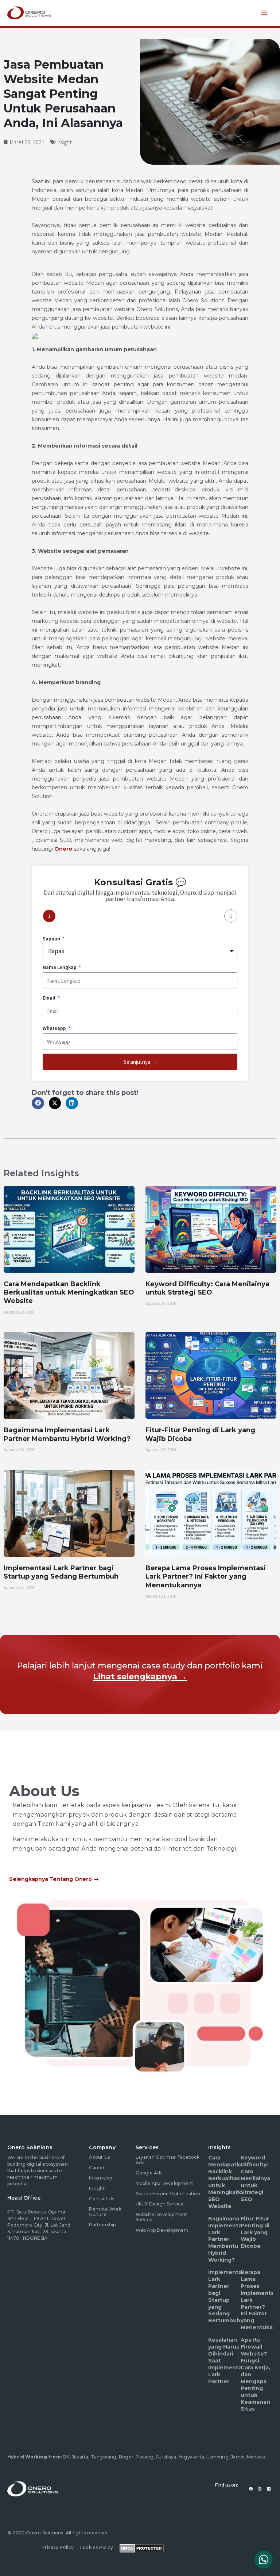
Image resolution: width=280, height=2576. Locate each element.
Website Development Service (162, 2217)
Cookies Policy (96, 2547)
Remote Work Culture (105, 2211)
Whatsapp (55, 1028)
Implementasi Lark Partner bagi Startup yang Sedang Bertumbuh (61, 1572)
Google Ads (149, 2173)
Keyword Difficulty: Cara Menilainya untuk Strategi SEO (207, 1288)
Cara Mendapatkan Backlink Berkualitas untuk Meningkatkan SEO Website (69, 1293)
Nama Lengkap (60, 967)
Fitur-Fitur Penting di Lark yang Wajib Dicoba (255, 2232)
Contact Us (102, 2199)
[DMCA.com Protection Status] (142, 2548)
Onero (63, 849)
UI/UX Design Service (160, 2204)
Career (97, 2168)
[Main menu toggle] (265, 13)
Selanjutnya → (140, 1062)
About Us (99, 2157)
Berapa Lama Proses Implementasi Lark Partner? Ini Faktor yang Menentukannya (206, 1577)
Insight (64, 142)
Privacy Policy (58, 2547)
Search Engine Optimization (168, 2194)
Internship (100, 2178)
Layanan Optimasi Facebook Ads (168, 2160)
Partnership (102, 2225)
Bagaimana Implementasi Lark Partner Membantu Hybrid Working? (67, 1434)
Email (50, 998)
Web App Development (162, 2230)
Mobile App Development (164, 2183)
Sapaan (52, 939)
